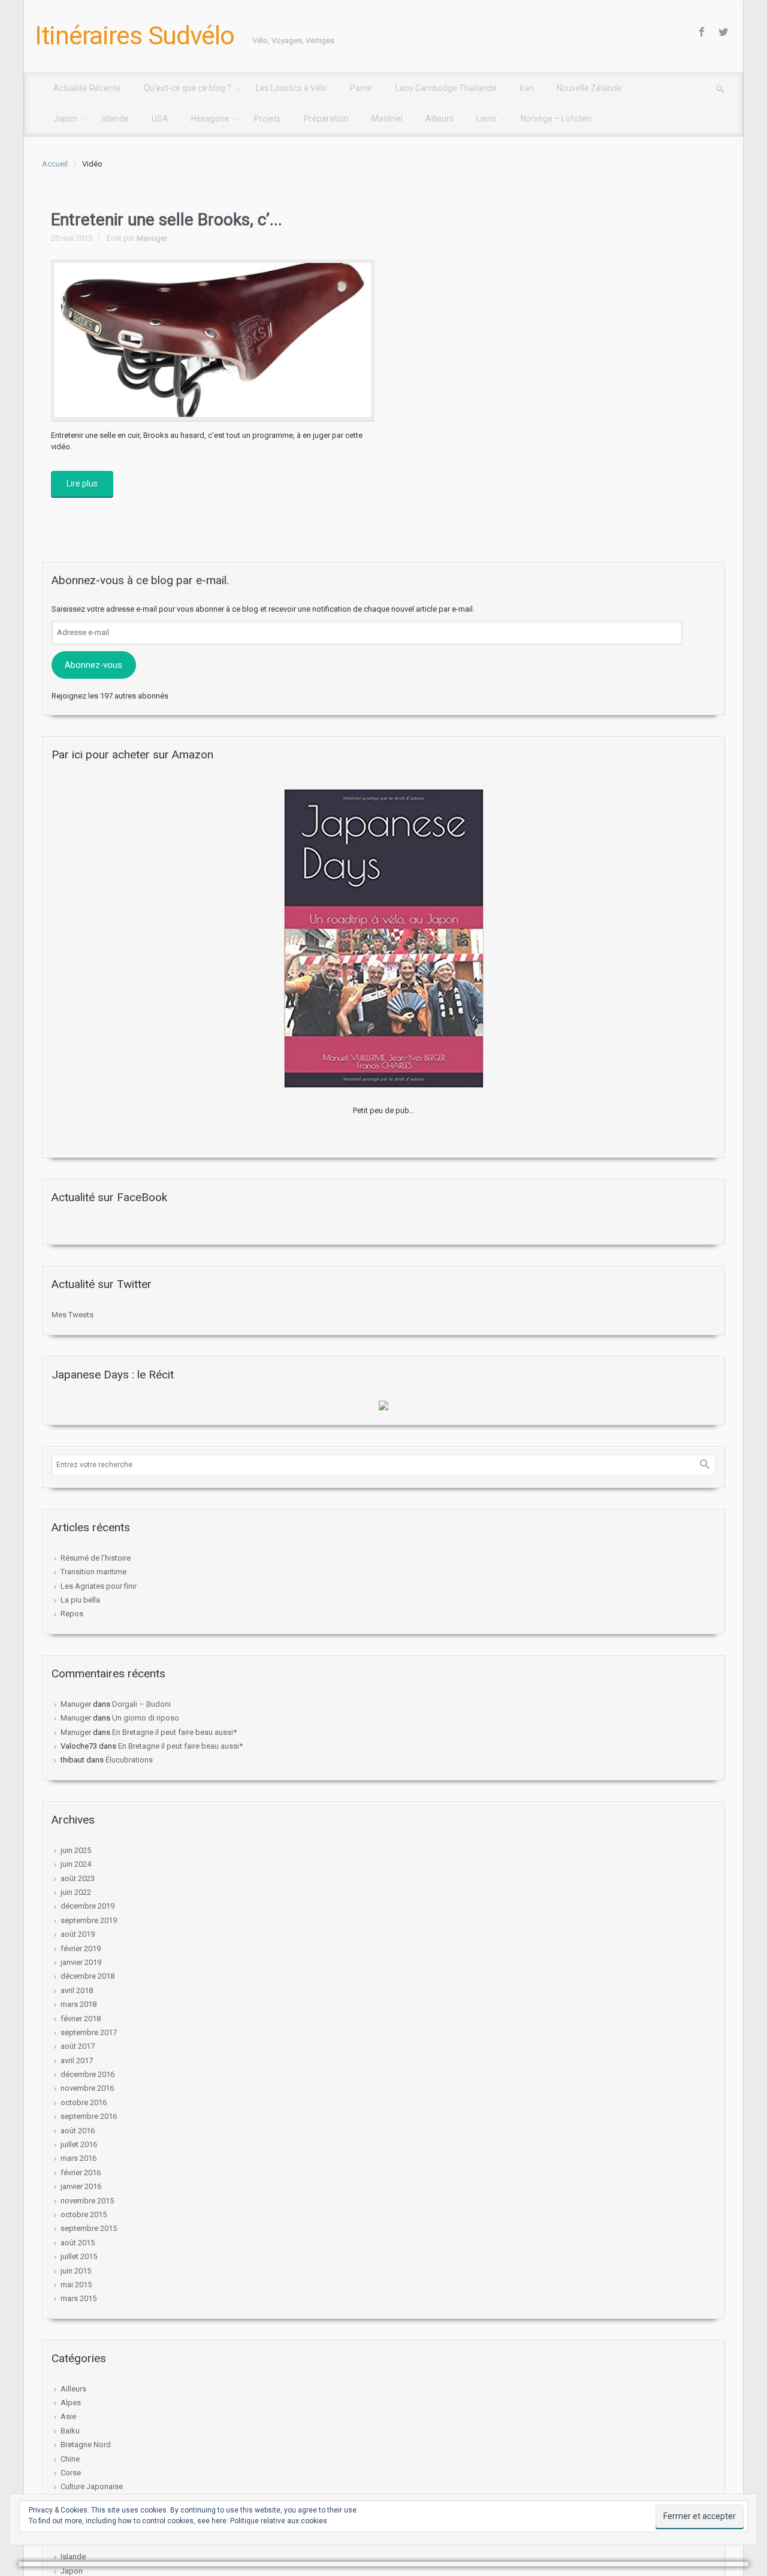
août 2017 (78, 2046)
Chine (70, 2459)
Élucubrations (129, 1760)
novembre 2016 (87, 2088)
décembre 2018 (87, 1976)
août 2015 (78, 2243)
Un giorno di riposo (146, 1718)
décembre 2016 (87, 2074)
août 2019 (78, 1934)
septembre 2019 (89, 1920)
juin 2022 (76, 1892)
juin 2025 (76, 1850)
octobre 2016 (84, 2102)
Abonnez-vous (93, 665)
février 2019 (81, 1948)
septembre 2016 (89, 2116)
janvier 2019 (81, 1962)
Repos (72, 1614)
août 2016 (78, 2131)
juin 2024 (76, 1864)
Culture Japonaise (92, 2486)
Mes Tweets (73, 1315)
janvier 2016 (81, 2186)
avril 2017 (77, 2061)
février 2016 (81, 2173)
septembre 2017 (89, 2032)
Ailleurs (73, 2389)
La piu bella (80, 1600)
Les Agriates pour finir (99, 1586)
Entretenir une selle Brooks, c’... (167, 220)
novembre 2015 (87, 2201)
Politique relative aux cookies (279, 2521)
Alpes (71, 2403)
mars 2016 (78, 2158)
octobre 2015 (84, 2214)
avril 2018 (77, 1990)
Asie (68, 2416)
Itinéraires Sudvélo (135, 35)
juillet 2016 (79, 2144)
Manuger (152, 238)
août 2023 (78, 1878)
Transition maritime (93, 1572)
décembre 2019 (87, 1906)
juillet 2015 (79, 2256)
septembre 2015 (89, 2228)
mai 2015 (76, 2285)
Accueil (55, 164)
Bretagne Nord (86, 2445)
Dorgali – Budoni (141, 1704)
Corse (71, 2473)
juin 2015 (76, 2271)
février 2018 (81, 2019)
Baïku (70, 2431)
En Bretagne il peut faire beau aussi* (174, 1732)
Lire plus (82, 483)
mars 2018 (78, 2004)
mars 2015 (78, 2298)
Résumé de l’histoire (96, 1558)
